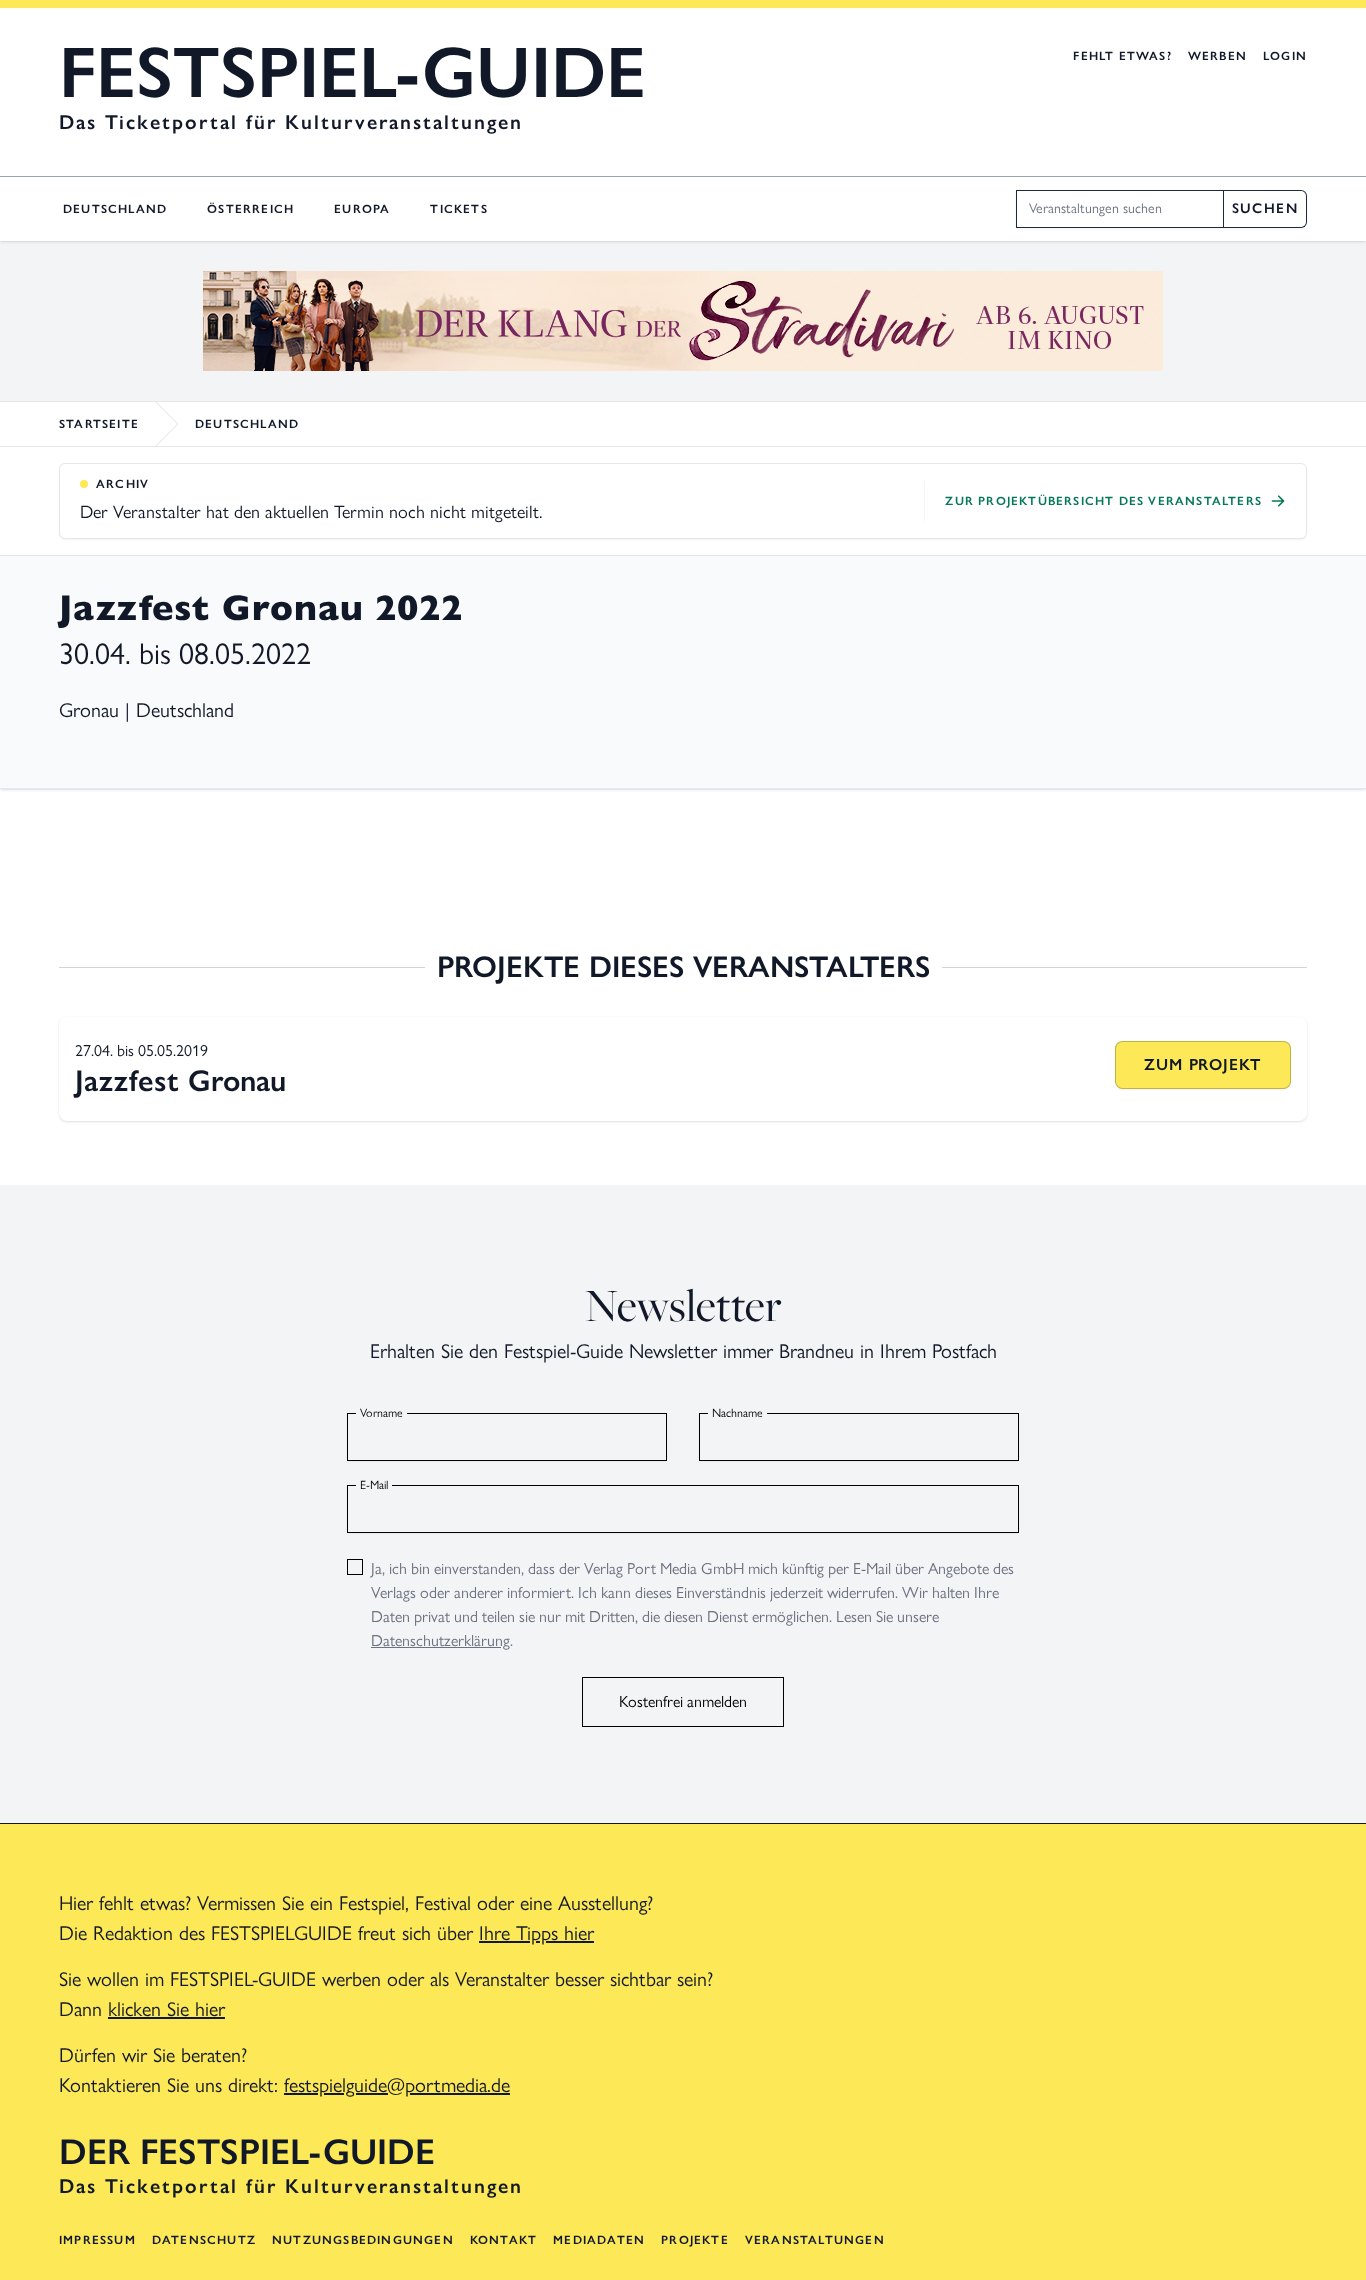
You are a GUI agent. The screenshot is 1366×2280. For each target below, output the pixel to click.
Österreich (250, 209)
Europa (362, 209)
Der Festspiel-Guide (247, 2152)
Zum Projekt (1202, 1064)
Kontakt (503, 2240)
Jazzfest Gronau (180, 1080)
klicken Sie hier (166, 2009)
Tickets (458, 209)
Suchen (1265, 208)
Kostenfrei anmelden (683, 1701)
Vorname (381, 1413)
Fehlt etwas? (1122, 56)
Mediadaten (599, 2240)
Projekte (695, 2240)
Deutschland (115, 209)
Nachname (737, 1413)
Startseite (99, 424)
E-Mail (374, 1485)
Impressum (97, 2240)
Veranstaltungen (815, 2240)
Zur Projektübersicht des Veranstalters (1103, 501)
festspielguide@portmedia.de (397, 2085)
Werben (1217, 56)
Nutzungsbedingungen (363, 2240)
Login (1285, 56)
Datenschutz (204, 2240)
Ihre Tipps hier (536, 1933)
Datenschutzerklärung (440, 1640)
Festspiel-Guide (352, 72)
